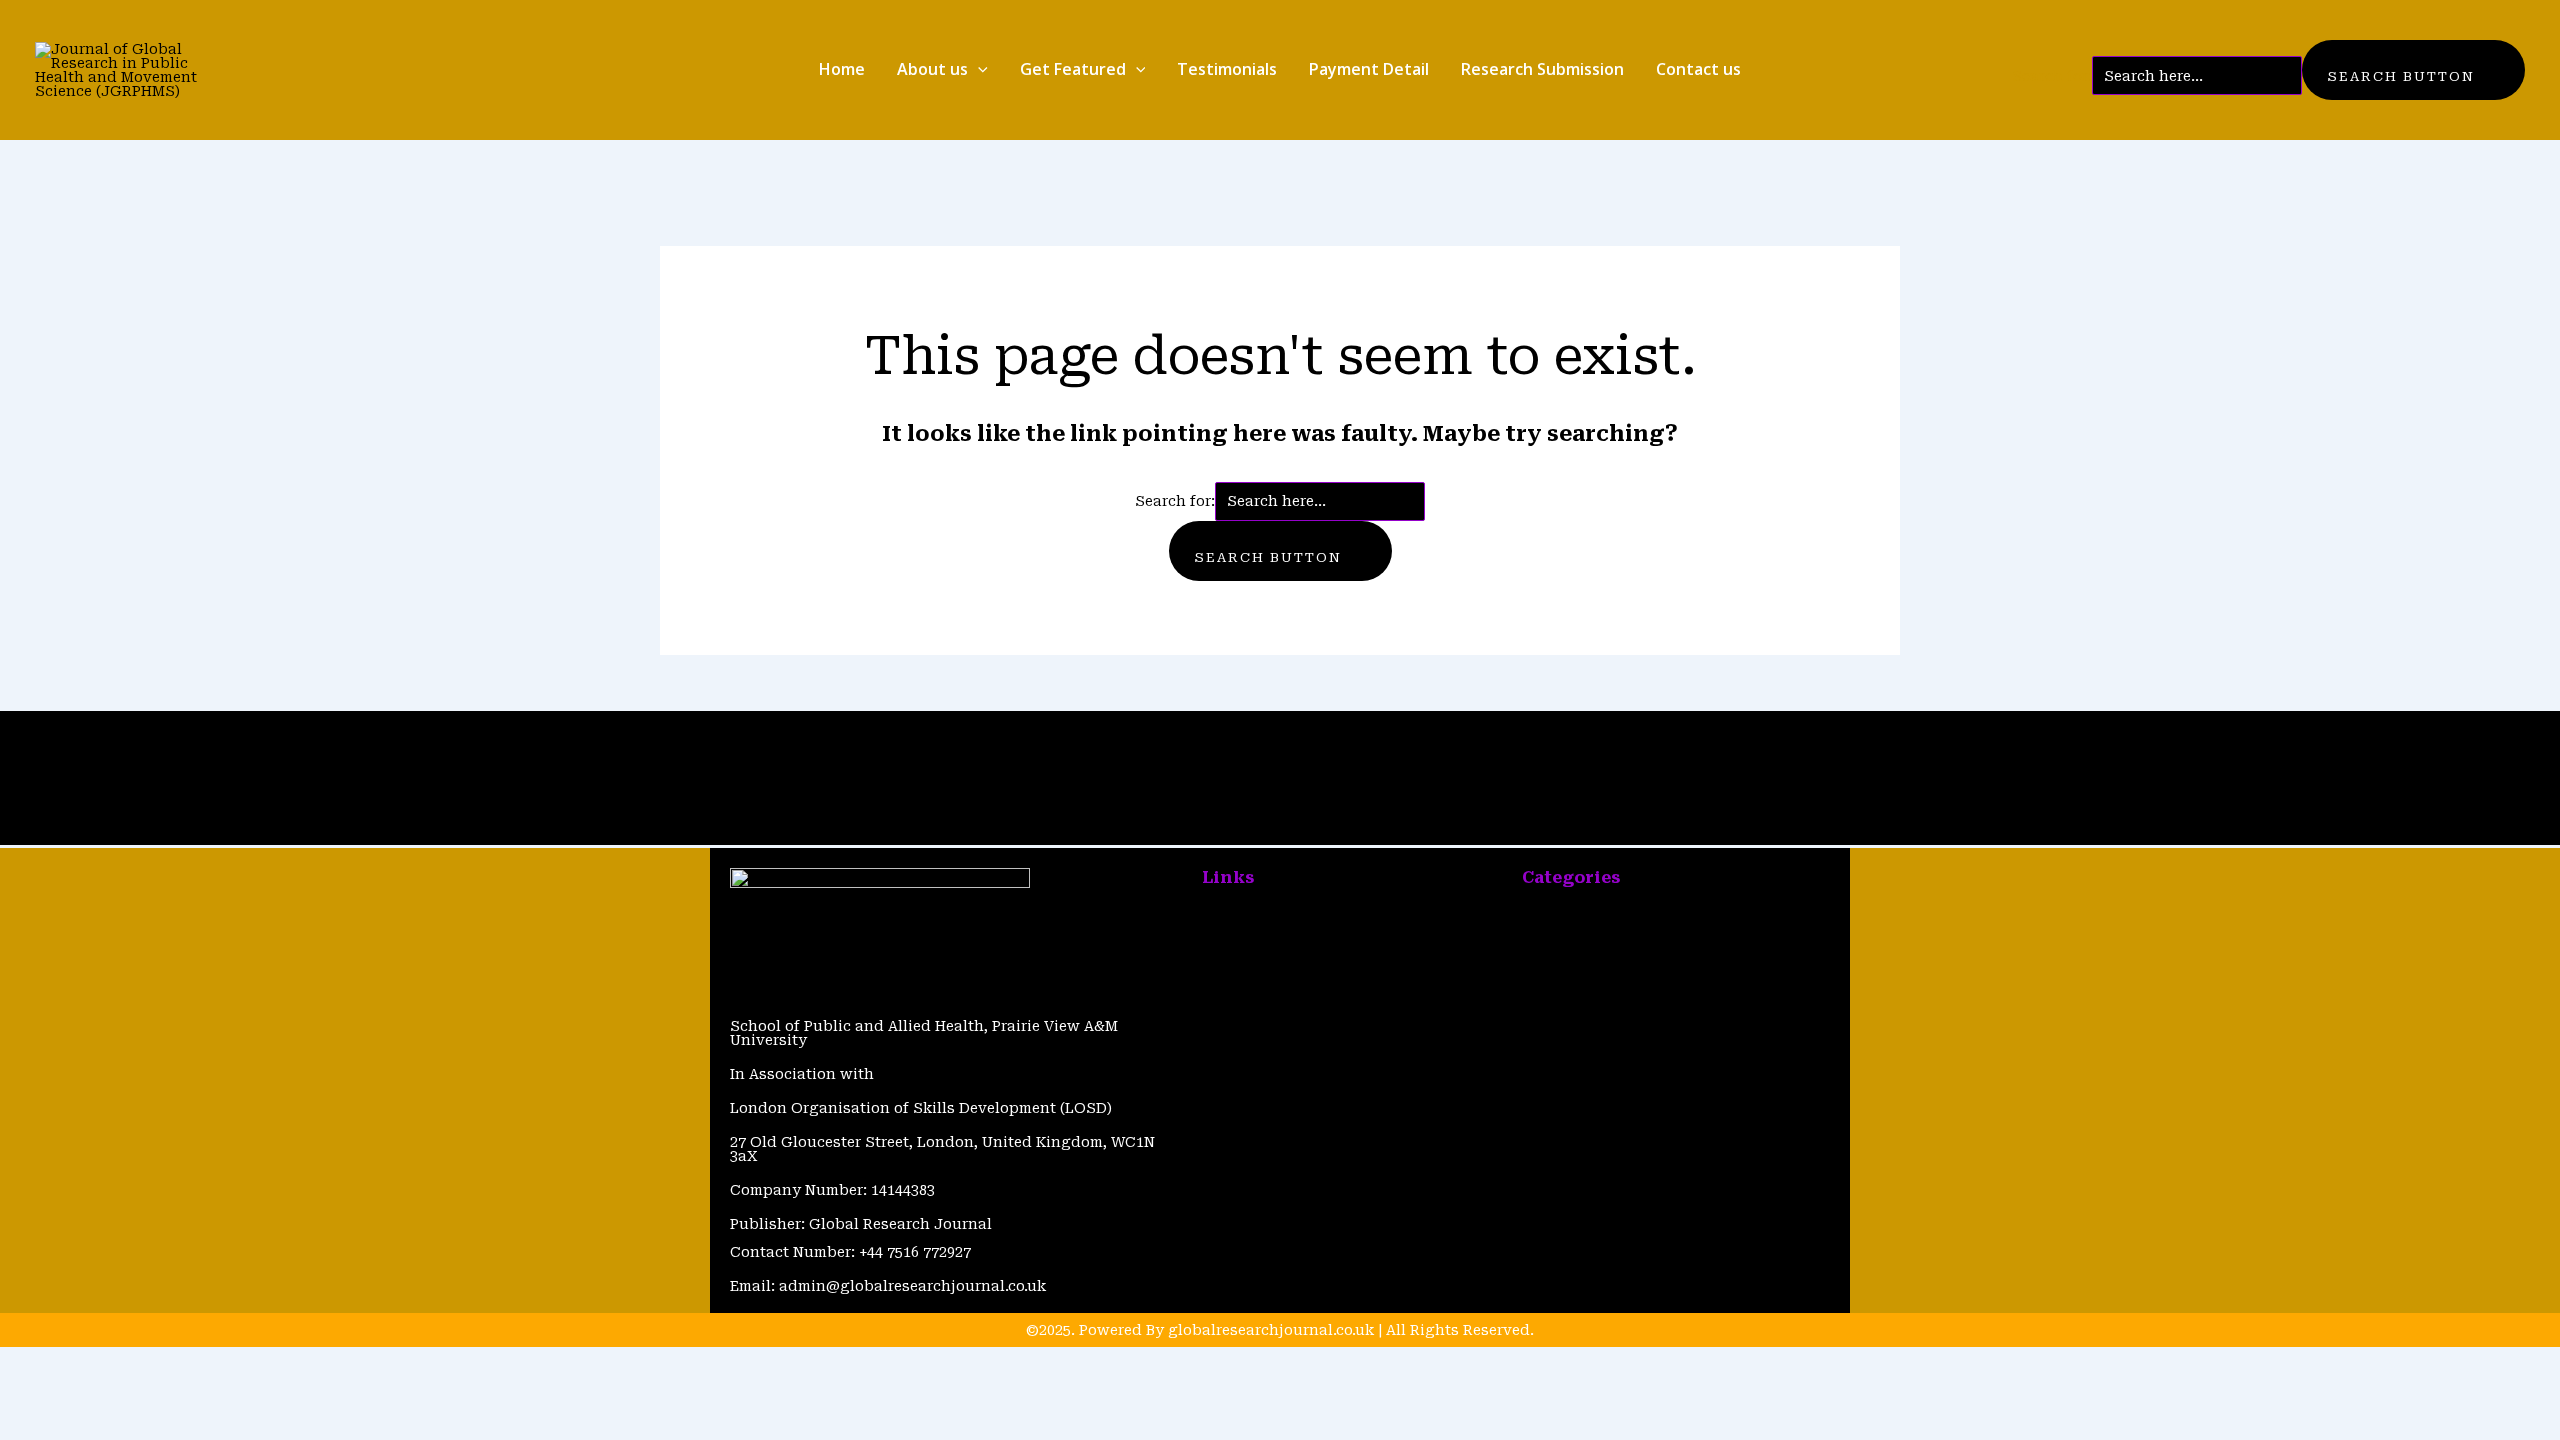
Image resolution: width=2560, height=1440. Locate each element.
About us (932, 69)
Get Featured (1073, 69)
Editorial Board (1577, 982)
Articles (800, 744)
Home (842, 69)
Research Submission (1542, 69)
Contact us (1698, 69)
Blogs (1222, 948)
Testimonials (1227, 69)
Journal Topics (1577, 948)
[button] (978, 69)
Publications (908, 744)
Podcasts (1555, 1016)
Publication (1565, 914)
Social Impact (1572, 1084)
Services (1553, 1050)
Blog (844, 744)
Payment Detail (1369, 69)
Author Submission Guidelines (1316, 1050)
